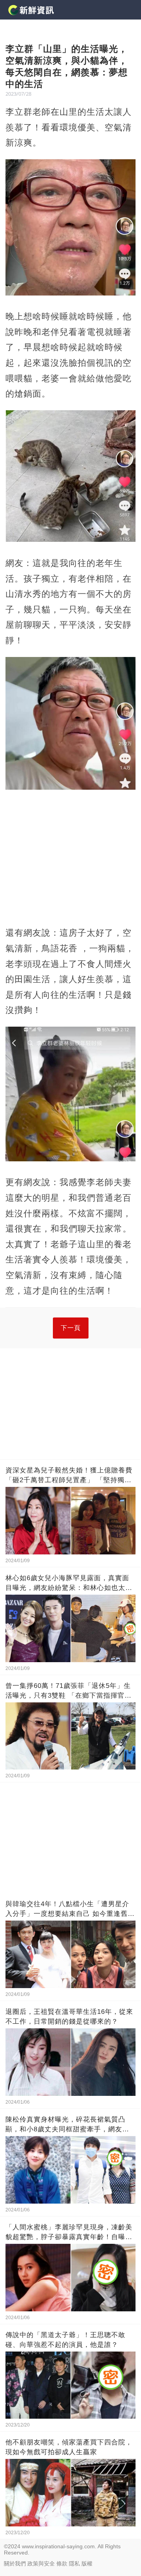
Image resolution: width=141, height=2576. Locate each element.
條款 (62, 2564)
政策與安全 (41, 2564)
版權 (87, 2564)
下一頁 (71, 1328)
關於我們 (15, 2564)
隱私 (74, 2564)
